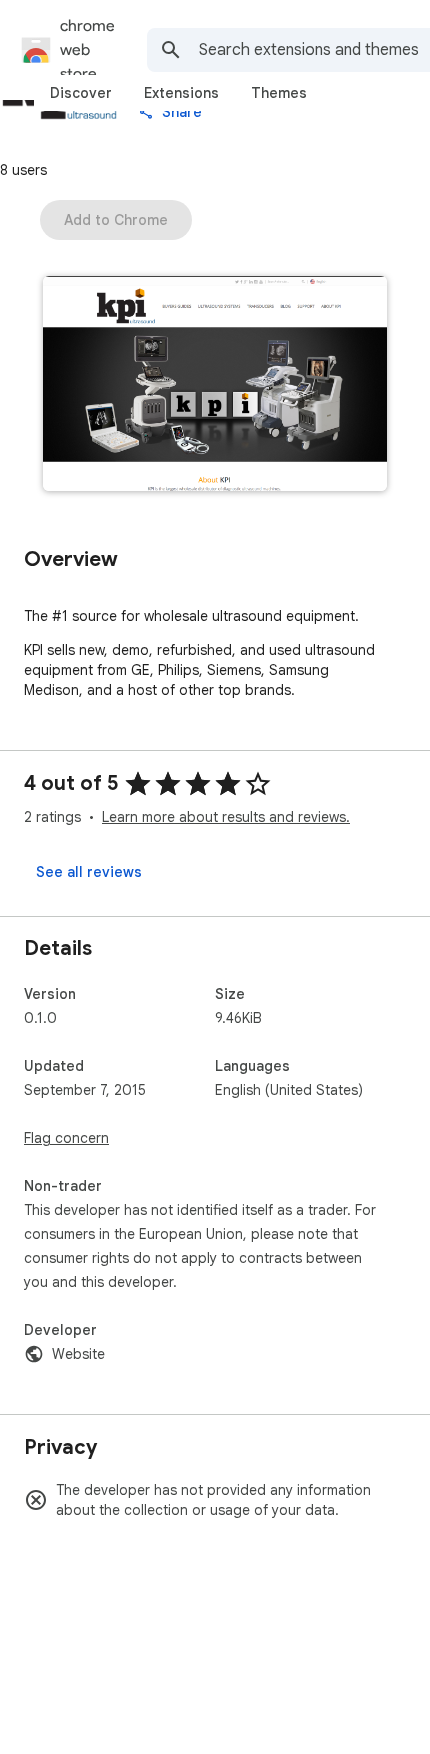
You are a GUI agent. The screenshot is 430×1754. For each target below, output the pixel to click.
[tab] (81, 93)
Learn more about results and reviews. (226, 817)
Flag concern (66, 1138)
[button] (215, 385)
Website (78, 1354)
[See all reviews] (89, 872)
